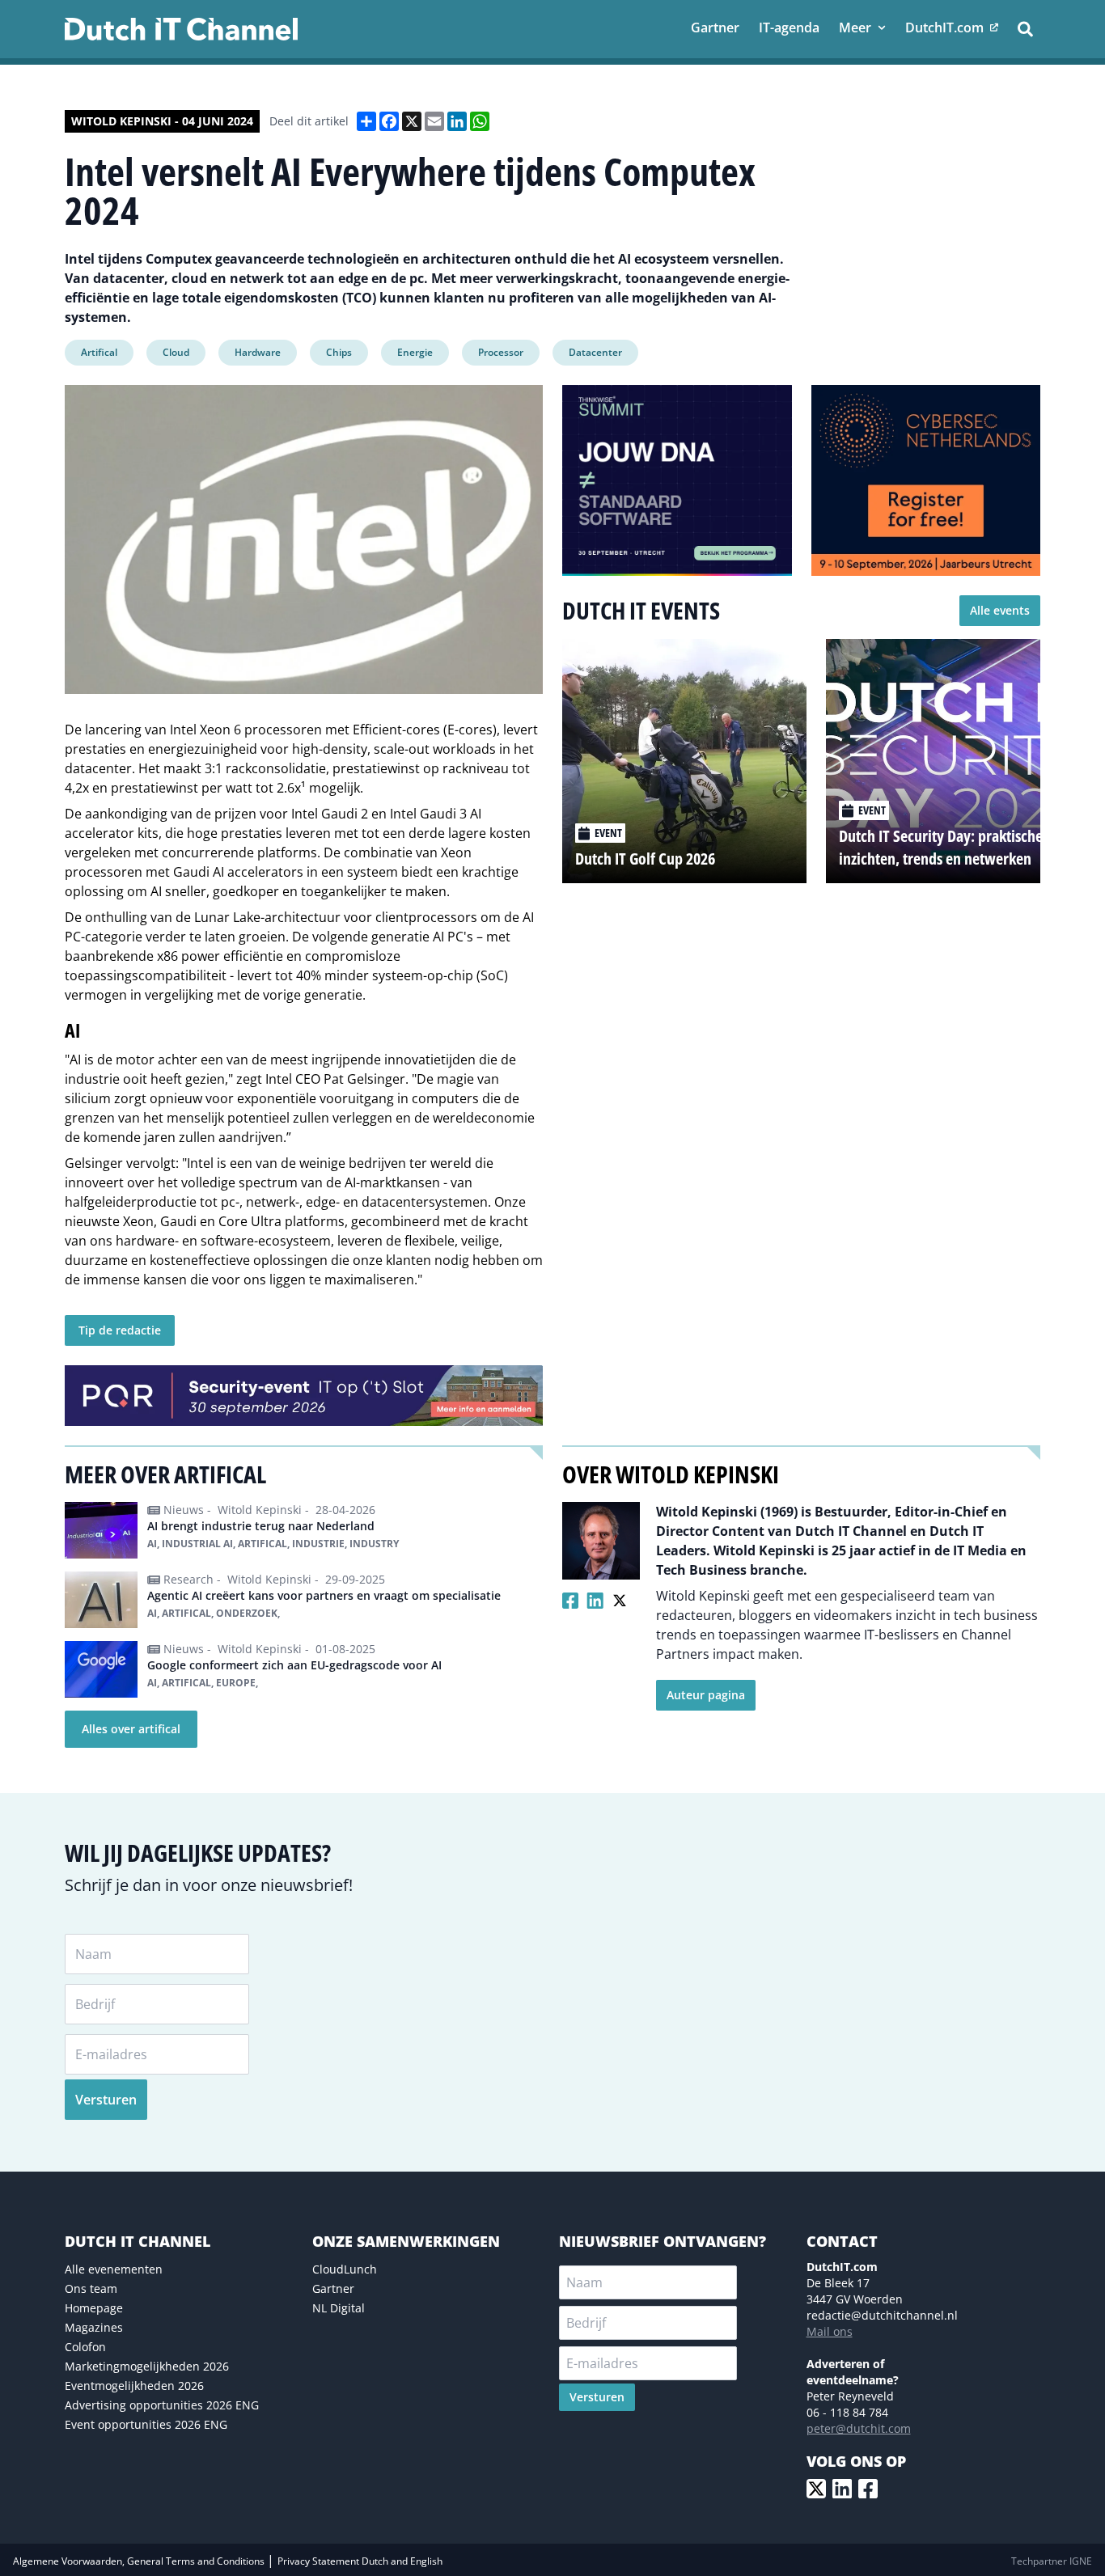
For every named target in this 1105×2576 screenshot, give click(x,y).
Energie (415, 352)
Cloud (176, 352)
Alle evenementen (114, 2269)
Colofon (85, 2347)
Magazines (94, 2327)
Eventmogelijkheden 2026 (134, 2386)
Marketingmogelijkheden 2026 (147, 2366)
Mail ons (830, 2331)
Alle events (1000, 610)
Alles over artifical (131, 1729)
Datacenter (595, 352)
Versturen (106, 2100)
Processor (501, 352)
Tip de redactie (120, 1330)
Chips (339, 352)
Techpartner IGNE (1052, 2561)
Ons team (91, 2288)
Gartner (333, 2288)
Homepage (94, 2308)
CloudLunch (345, 2269)
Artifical (99, 352)
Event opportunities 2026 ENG (146, 2424)
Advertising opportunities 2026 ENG (162, 2405)
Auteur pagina (706, 1695)
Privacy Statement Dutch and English (360, 2561)
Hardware (258, 352)
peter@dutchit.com (859, 2428)
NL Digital (339, 2308)
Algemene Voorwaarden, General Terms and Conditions (140, 2561)
